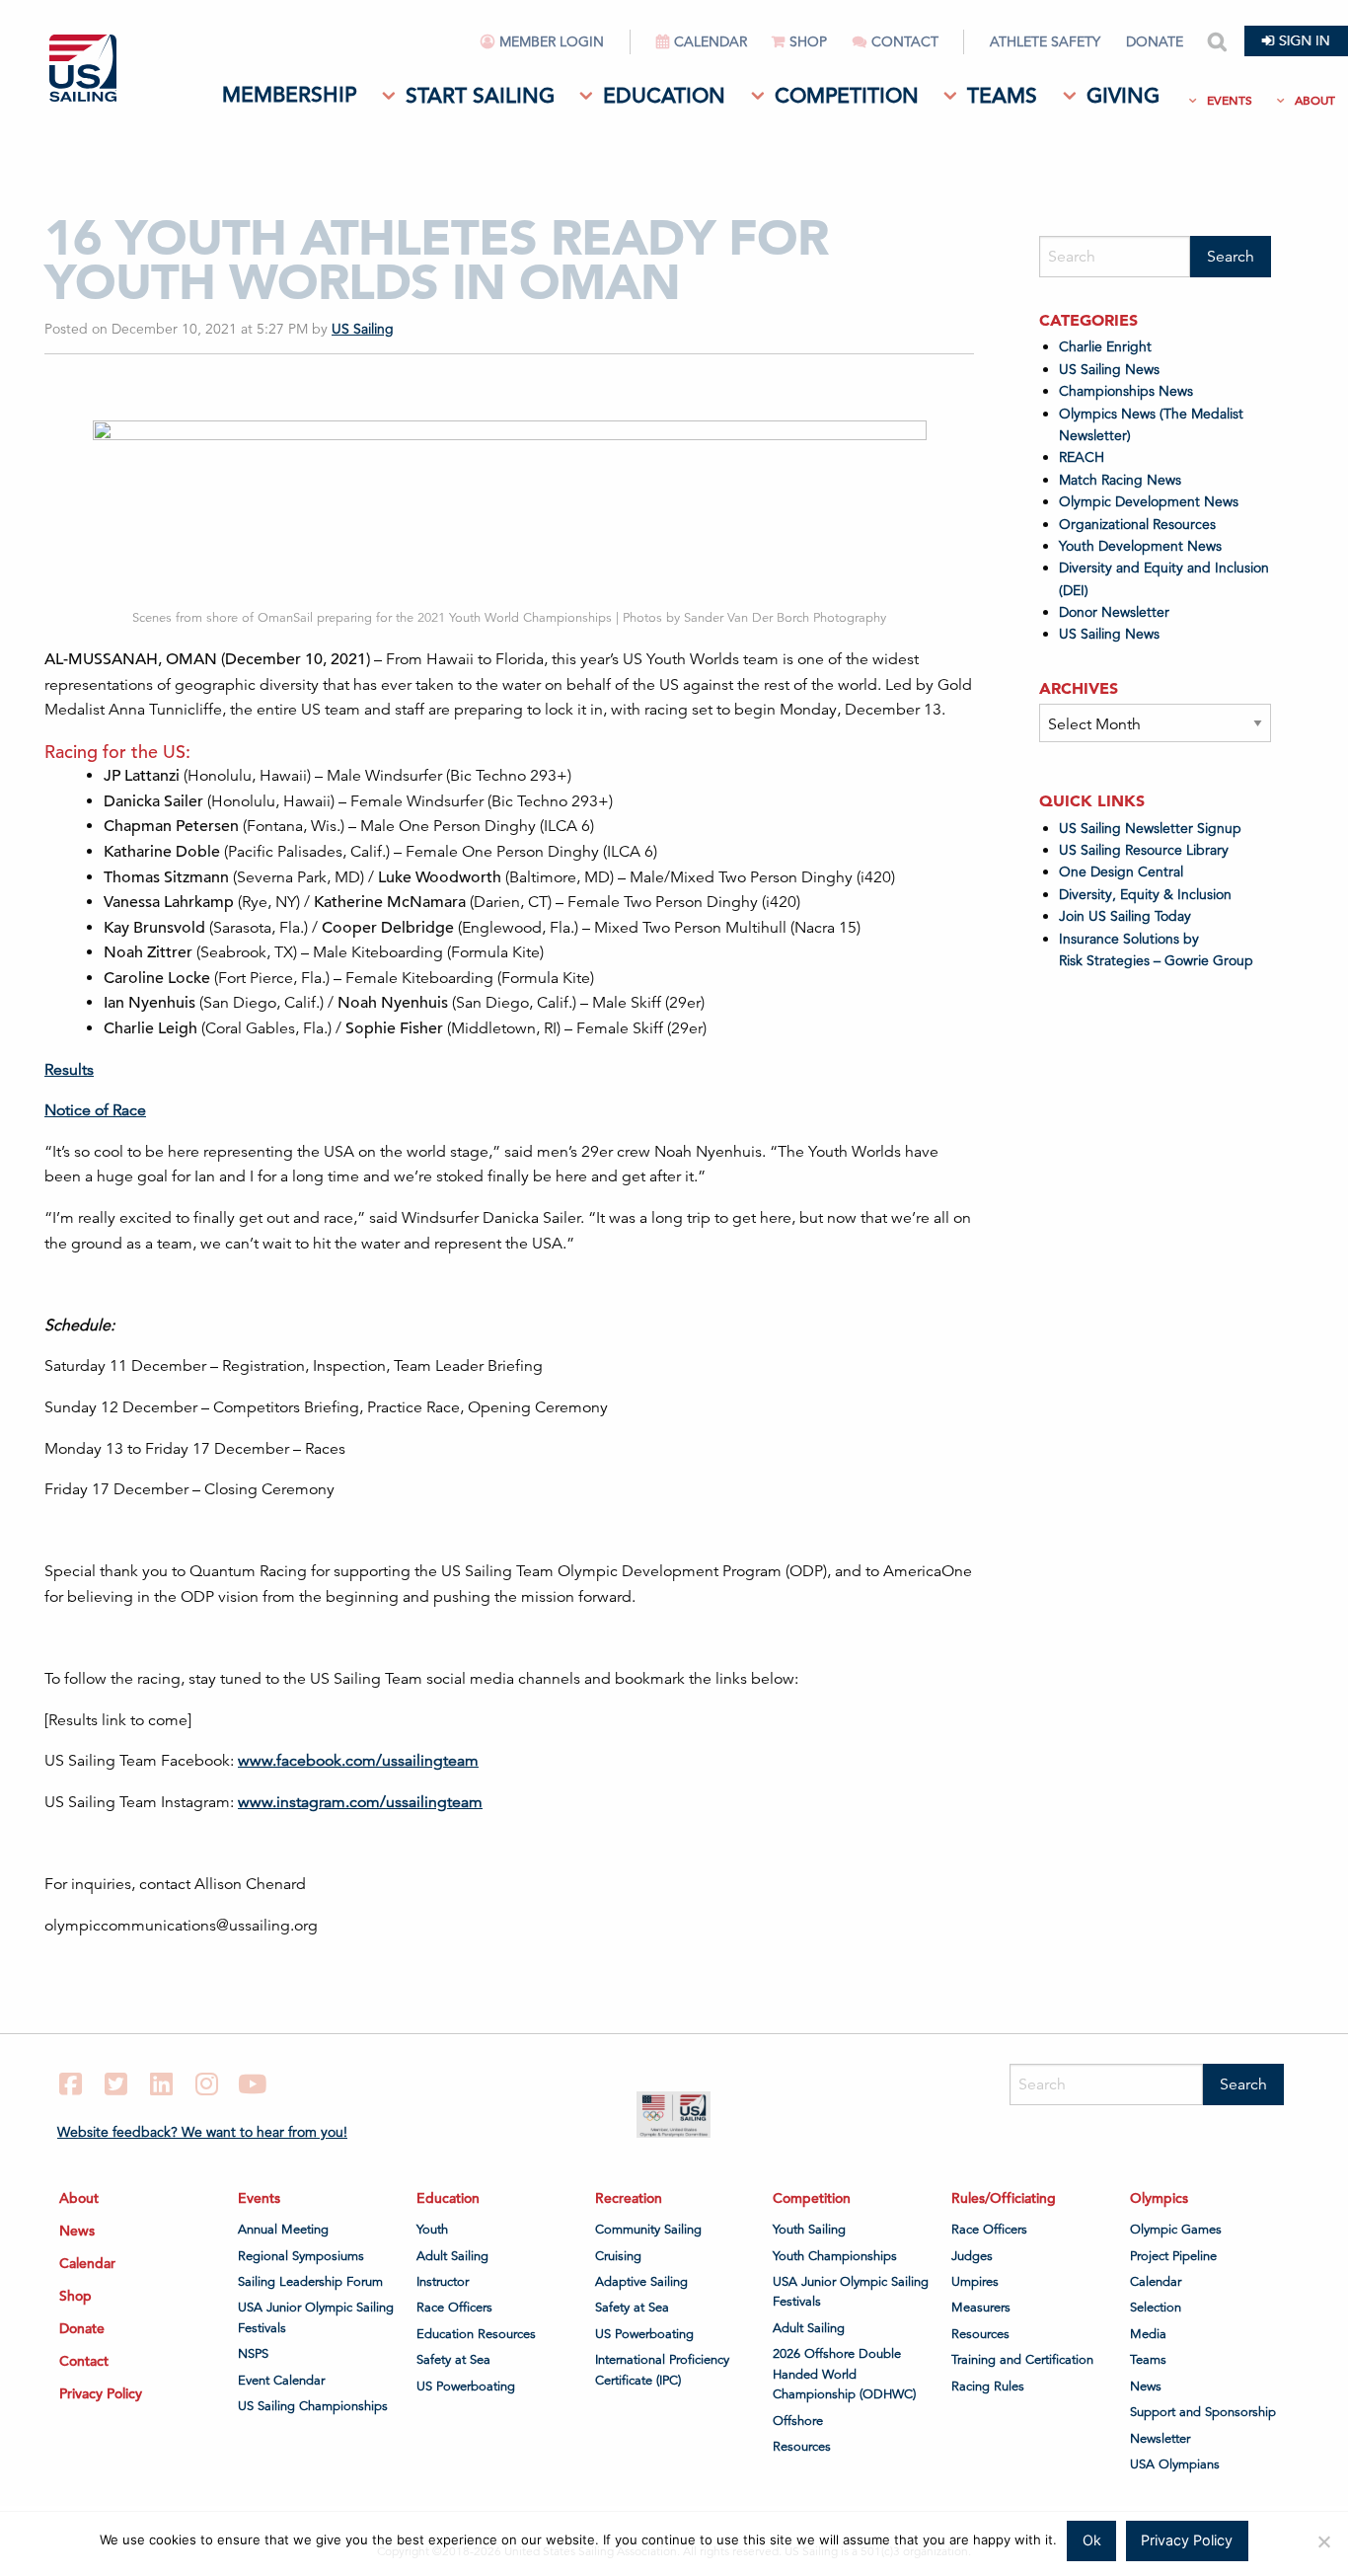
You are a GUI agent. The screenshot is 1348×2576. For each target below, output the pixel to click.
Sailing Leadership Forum (310, 2282)
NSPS (253, 2354)
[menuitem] (556, 50)
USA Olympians (1175, 2464)
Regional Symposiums (301, 2256)
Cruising (618, 2256)
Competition (847, 96)
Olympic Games (1176, 2230)
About (1315, 100)
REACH (1082, 457)
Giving (1123, 96)
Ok (1092, 2540)
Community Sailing (648, 2230)
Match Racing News (1120, 480)
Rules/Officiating (1004, 2198)
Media (1148, 2334)
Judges (972, 2256)
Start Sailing (480, 96)
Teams (1002, 96)
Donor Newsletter (1114, 612)
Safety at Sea (453, 2360)
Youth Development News (1140, 546)
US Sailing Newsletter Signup (1150, 828)
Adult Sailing (452, 2256)
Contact (905, 42)
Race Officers (454, 2308)
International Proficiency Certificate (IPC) (662, 2370)
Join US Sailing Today (1125, 916)
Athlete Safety (1045, 42)
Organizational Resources (1137, 524)
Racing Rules (988, 2387)
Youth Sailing (809, 2230)
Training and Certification (1022, 2360)
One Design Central (1123, 871)
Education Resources (476, 2334)
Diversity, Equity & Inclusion (1145, 894)
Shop (808, 42)
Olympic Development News (1149, 501)
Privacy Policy (101, 2393)
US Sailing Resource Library (1144, 850)
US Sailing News (1109, 369)
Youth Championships (835, 2256)
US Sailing (363, 329)
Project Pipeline (1173, 2256)
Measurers (981, 2308)
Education (664, 96)
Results (69, 1070)
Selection (1156, 2308)
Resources (802, 2447)
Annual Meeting (283, 2230)
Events (1230, 100)
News (77, 2231)
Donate (1155, 42)
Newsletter (1160, 2439)
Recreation (629, 2198)
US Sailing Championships (313, 2406)
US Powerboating (466, 2387)
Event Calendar (281, 2381)
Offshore (798, 2421)
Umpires (975, 2282)
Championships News (1126, 391)
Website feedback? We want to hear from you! (202, 2132)
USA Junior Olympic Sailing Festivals (316, 2317)
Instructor (443, 2282)
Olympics (1159, 2198)
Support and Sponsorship (1203, 2412)
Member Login (552, 42)
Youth (432, 2230)
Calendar (711, 42)
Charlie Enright (1105, 346)
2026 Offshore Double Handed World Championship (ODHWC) (844, 2374)
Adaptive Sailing (641, 2282)
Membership (289, 95)
